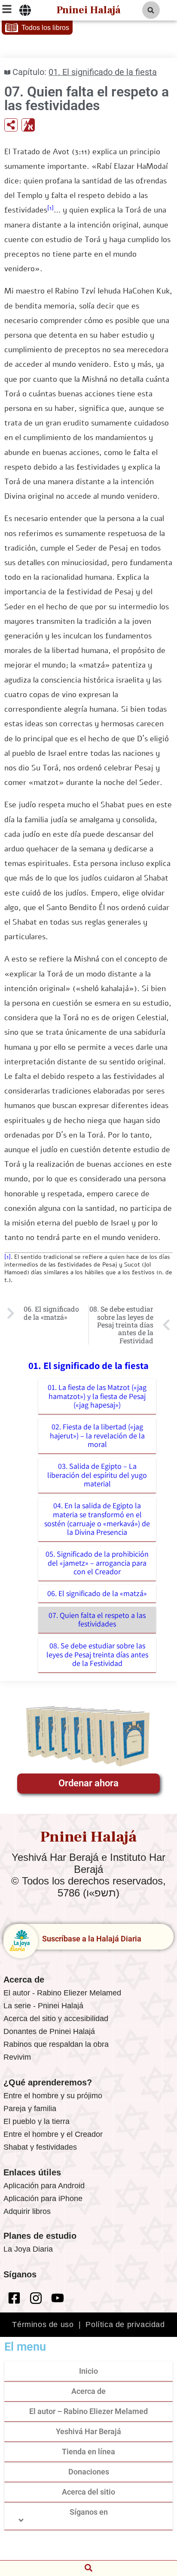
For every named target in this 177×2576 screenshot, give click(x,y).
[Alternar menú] (25, 10)
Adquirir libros (27, 2211)
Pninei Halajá (88, 10)
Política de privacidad (125, 2324)
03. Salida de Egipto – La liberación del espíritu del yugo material (97, 1475)
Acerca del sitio (88, 2492)
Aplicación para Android (44, 2186)
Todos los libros (45, 28)
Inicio (88, 2371)
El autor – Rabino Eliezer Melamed (88, 2411)
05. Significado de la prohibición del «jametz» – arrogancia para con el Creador (97, 1563)
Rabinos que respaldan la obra (56, 2044)
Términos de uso (43, 2324)
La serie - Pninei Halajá (43, 2006)
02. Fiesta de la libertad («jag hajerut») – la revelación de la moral (97, 1435)
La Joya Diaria (28, 2249)
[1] (50, 208)
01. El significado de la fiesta (103, 72)
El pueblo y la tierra (37, 2121)
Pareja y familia (30, 2109)
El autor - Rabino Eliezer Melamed (62, 1993)
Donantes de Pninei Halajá (49, 2031)
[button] (151, 10)
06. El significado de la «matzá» (97, 1593)
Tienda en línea (88, 2452)
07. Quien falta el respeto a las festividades (97, 1620)
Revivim (17, 2057)
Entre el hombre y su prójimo (53, 2096)
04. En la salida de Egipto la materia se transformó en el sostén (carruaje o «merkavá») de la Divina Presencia (97, 1519)
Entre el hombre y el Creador (53, 2134)
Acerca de (88, 2391)
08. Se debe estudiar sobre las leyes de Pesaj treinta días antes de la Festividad (97, 1654)
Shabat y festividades (40, 2147)
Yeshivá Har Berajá (88, 2431)
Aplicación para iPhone (43, 2199)
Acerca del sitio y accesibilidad (56, 2019)
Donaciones (89, 2472)
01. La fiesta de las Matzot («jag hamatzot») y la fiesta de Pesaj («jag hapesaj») (97, 1396)
